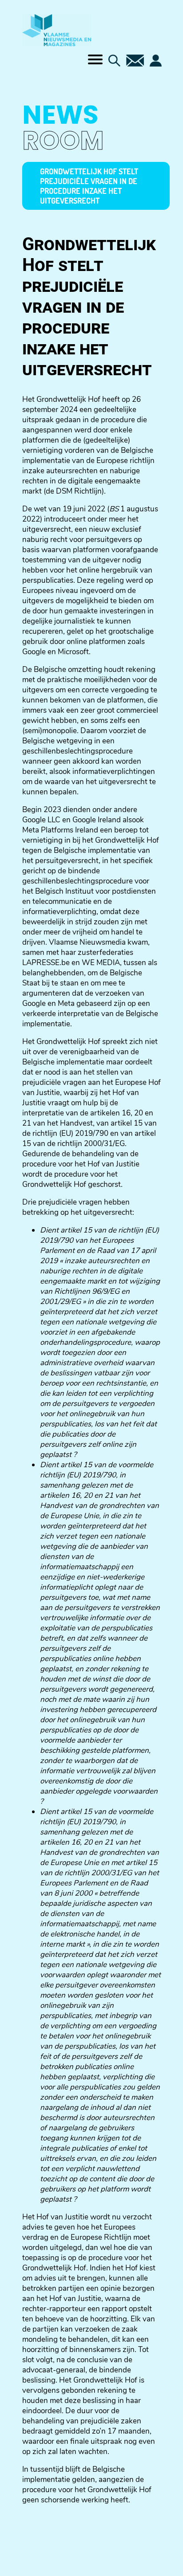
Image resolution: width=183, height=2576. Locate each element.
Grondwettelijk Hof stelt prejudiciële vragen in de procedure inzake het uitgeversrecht (89, 186)
